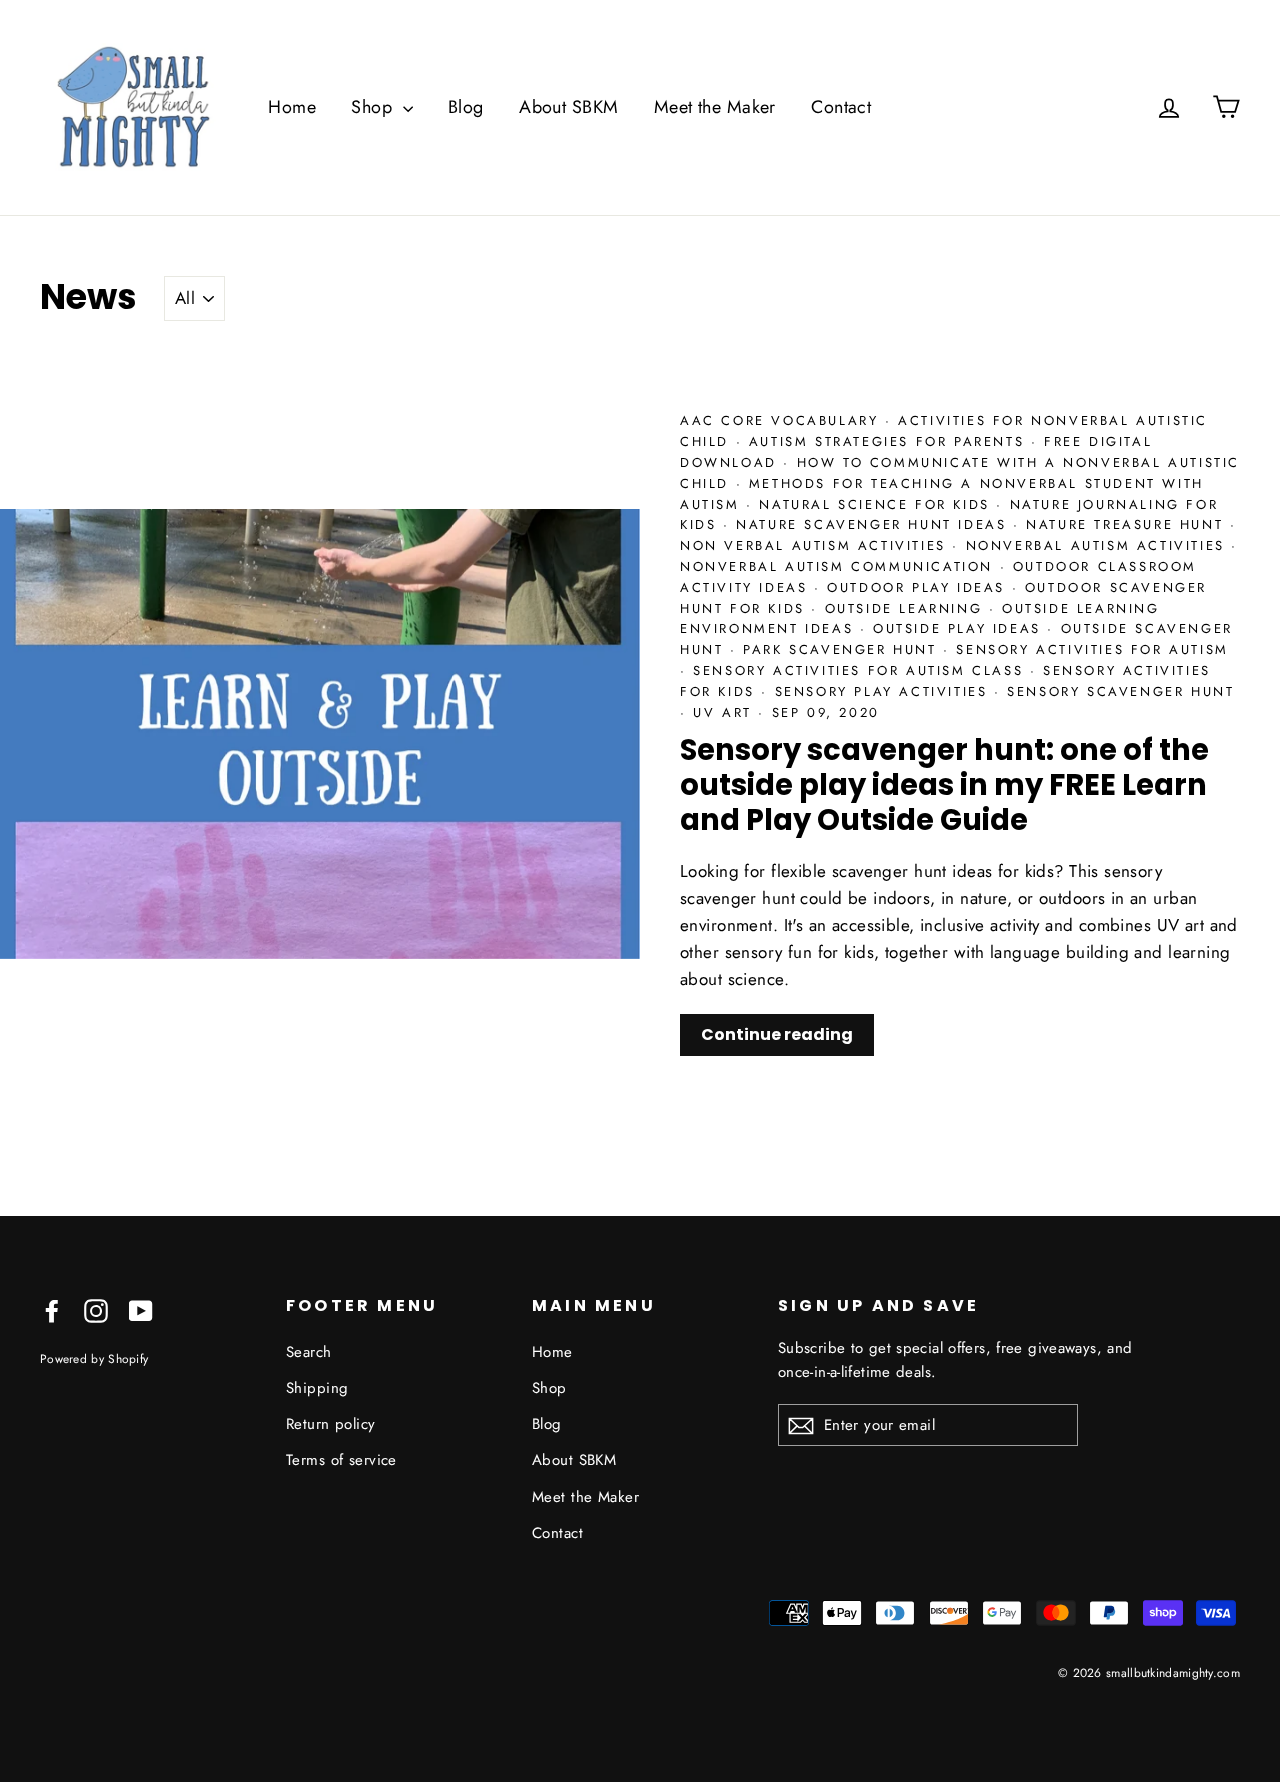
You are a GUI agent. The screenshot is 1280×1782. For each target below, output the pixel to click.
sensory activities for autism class (861, 670)
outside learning (907, 608)
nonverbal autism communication (840, 566)
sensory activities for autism (1092, 649)
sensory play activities (884, 691)
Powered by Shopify (94, 1358)
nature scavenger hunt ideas (874, 524)
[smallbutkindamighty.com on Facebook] (52, 1309)
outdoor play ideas (919, 587)
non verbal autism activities (816, 545)
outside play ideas (960, 628)
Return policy (331, 1424)
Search (309, 1352)
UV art (725, 712)
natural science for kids (877, 504)
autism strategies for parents (890, 441)
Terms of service (341, 1460)
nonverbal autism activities (1099, 545)
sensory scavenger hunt (1120, 691)
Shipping (317, 1388)
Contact (841, 107)
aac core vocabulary (782, 420)
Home (292, 107)
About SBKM (568, 107)
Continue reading (777, 1034)
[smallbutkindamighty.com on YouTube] (141, 1309)
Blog (466, 107)
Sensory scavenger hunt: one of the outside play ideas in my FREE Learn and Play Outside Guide (944, 785)
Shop (374, 107)
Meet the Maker (715, 107)
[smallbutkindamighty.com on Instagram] (96, 1309)
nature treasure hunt (1128, 524)
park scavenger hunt (843, 649)
